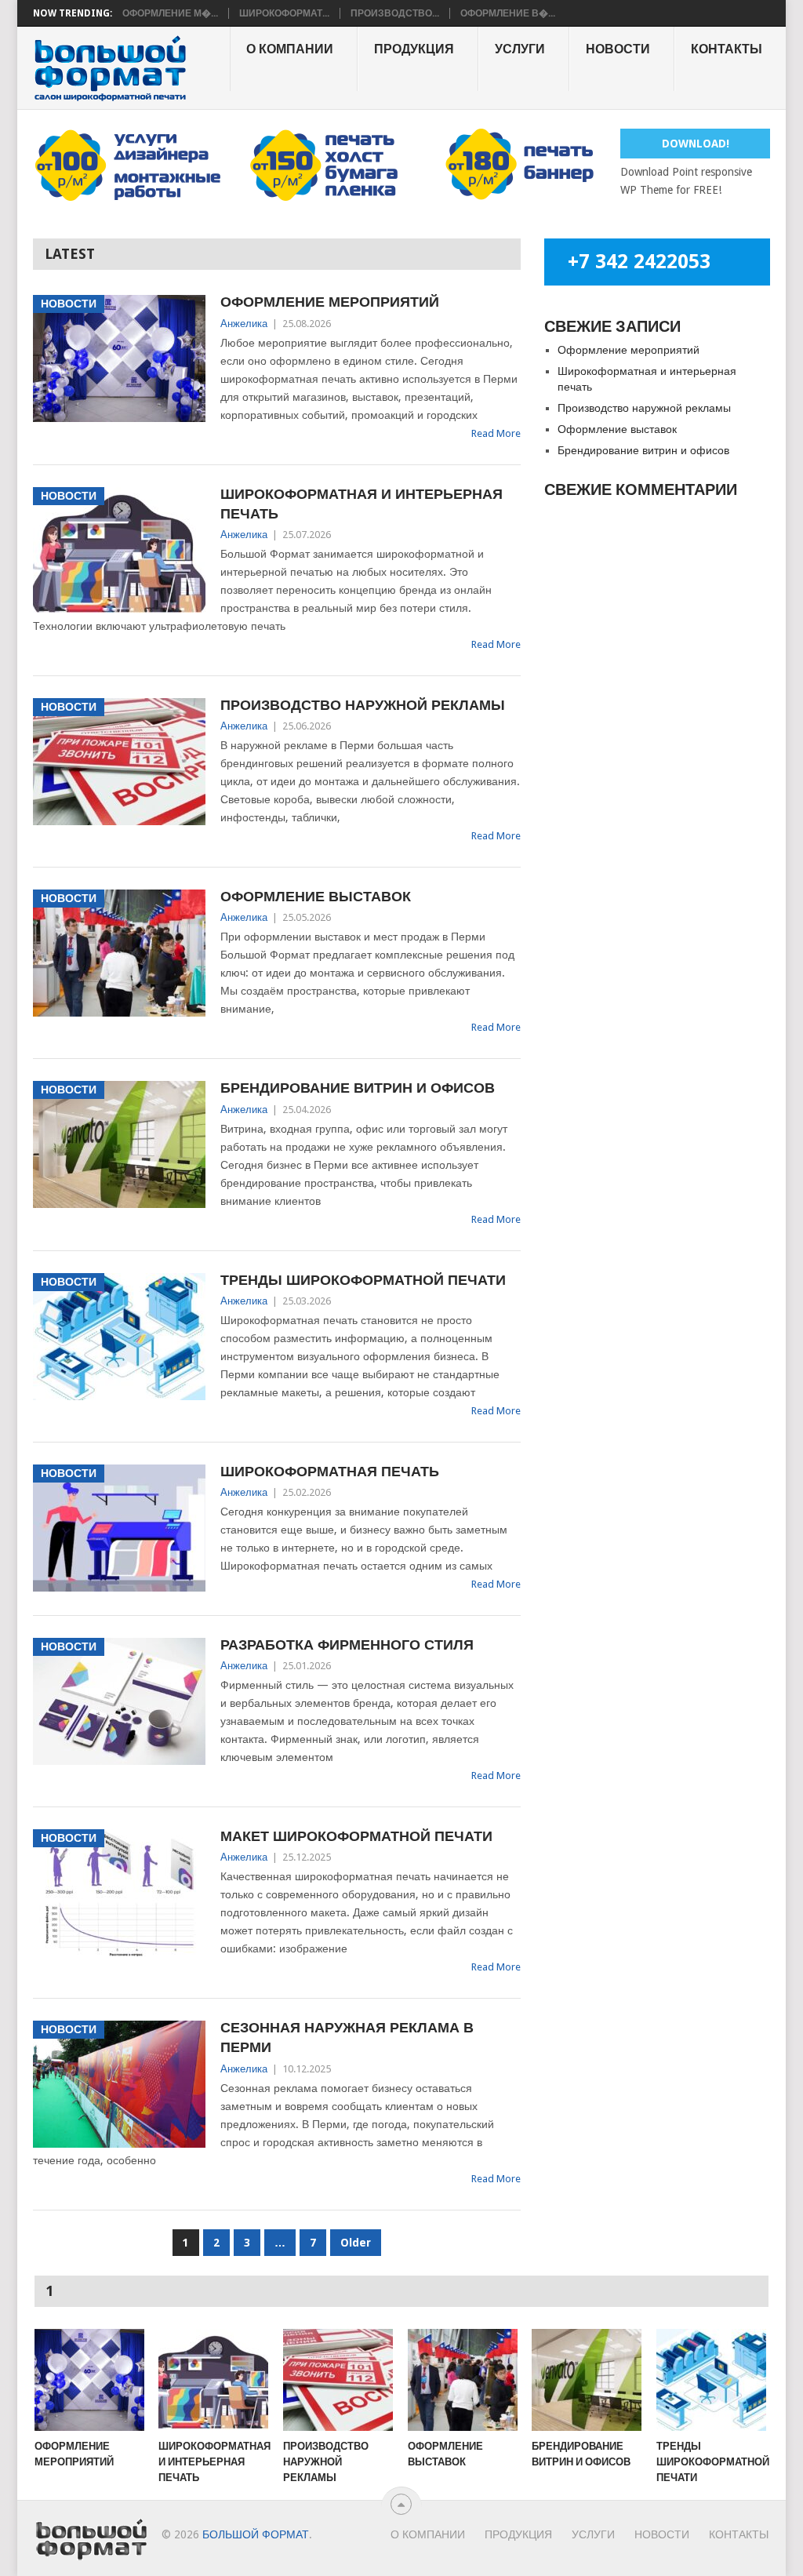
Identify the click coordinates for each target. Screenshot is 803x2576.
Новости (618, 49)
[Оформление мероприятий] (89, 2380)
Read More (496, 433)
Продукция (414, 49)
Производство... (395, 13)
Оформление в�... (508, 13)
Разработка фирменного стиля (347, 1645)
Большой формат (256, 2534)
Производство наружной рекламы (363, 705)
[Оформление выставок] (463, 2380)
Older (356, 2243)
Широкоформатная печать (330, 1471)
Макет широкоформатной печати (356, 1836)
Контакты (727, 49)
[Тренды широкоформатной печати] (711, 2380)
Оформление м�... (170, 13)
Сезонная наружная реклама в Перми (347, 2037)
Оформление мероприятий (330, 302)
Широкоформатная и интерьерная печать (362, 504)
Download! (696, 144)
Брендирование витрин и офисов (358, 1088)
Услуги (520, 49)
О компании (290, 49)
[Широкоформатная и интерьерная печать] (213, 2380)
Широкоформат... (284, 13)
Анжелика (244, 324)
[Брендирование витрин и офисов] (587, 2380)
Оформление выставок (316, 896)
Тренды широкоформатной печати (363, 1280)
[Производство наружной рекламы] (338, 2380)
